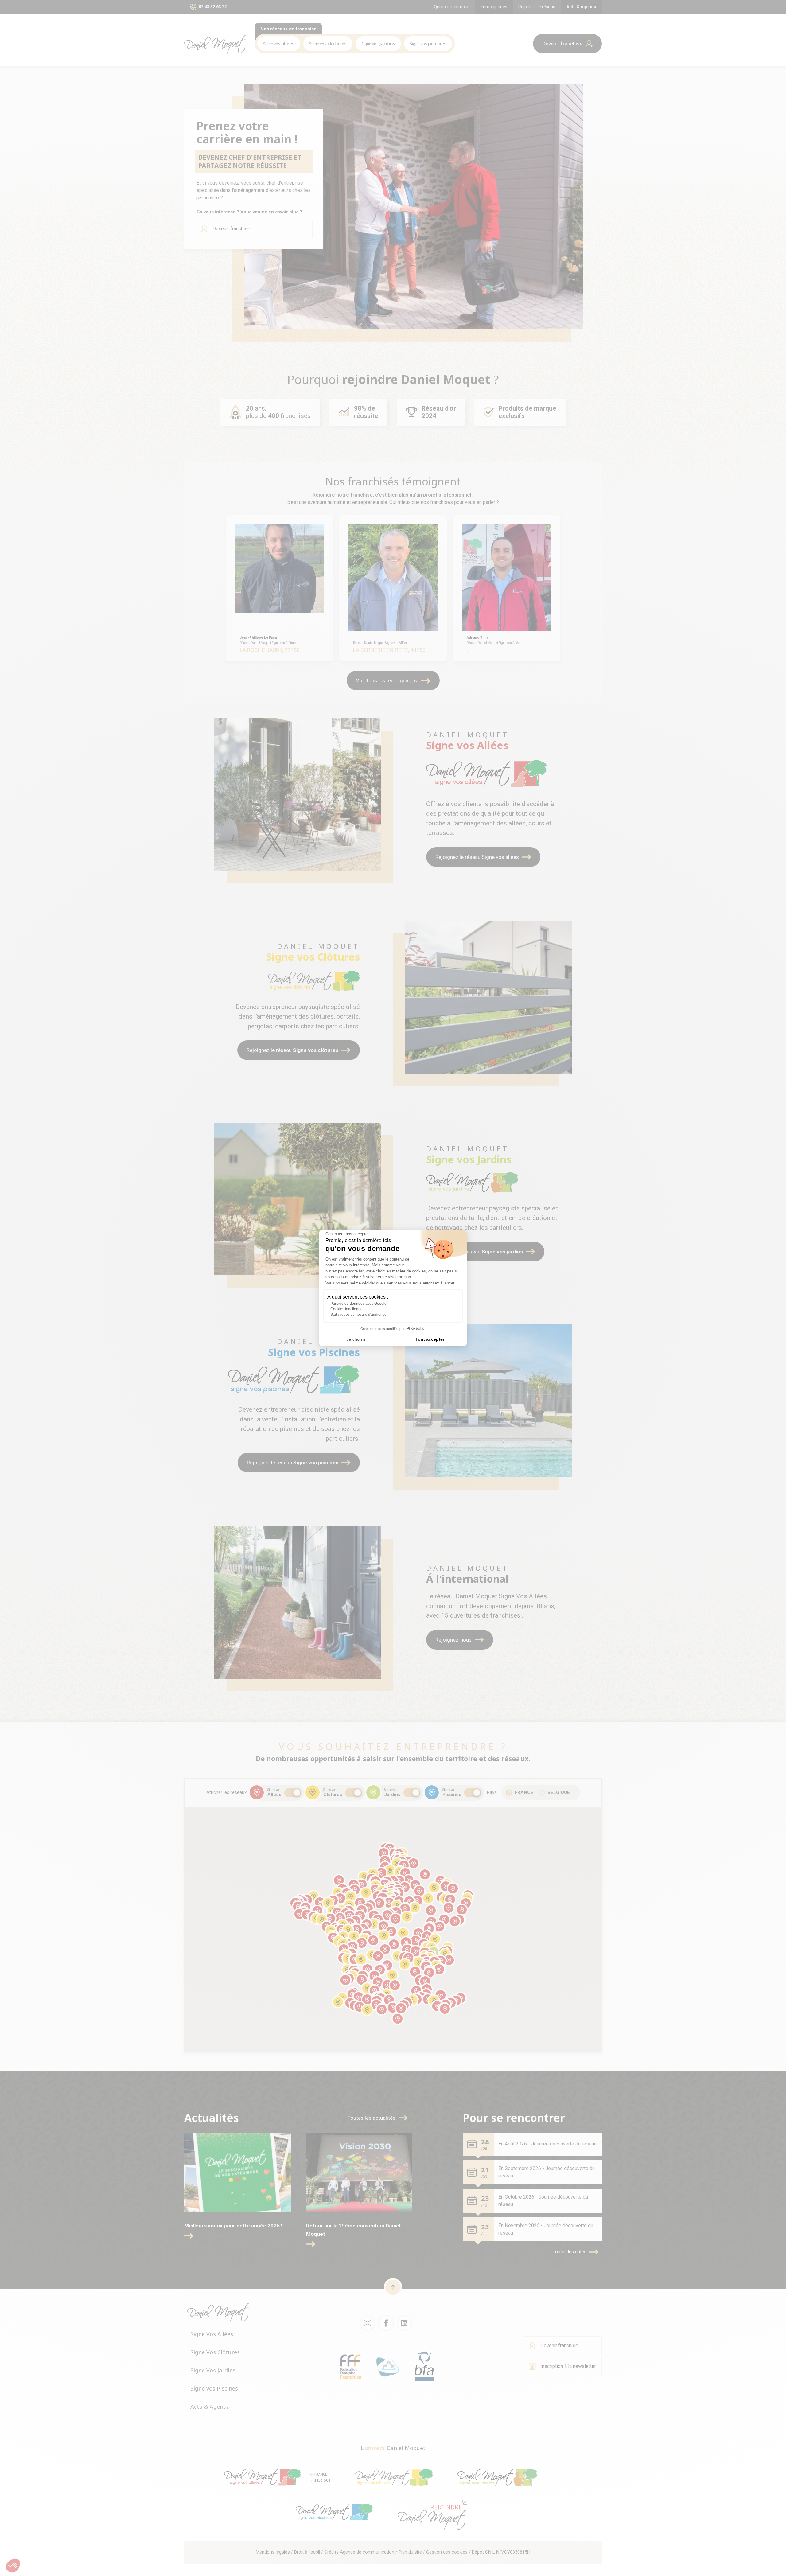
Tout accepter (430, 1339)
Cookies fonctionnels (348, 1309)
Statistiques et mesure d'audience (358, 1315)
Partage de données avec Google (358, 1304)
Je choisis (356, 1339)
